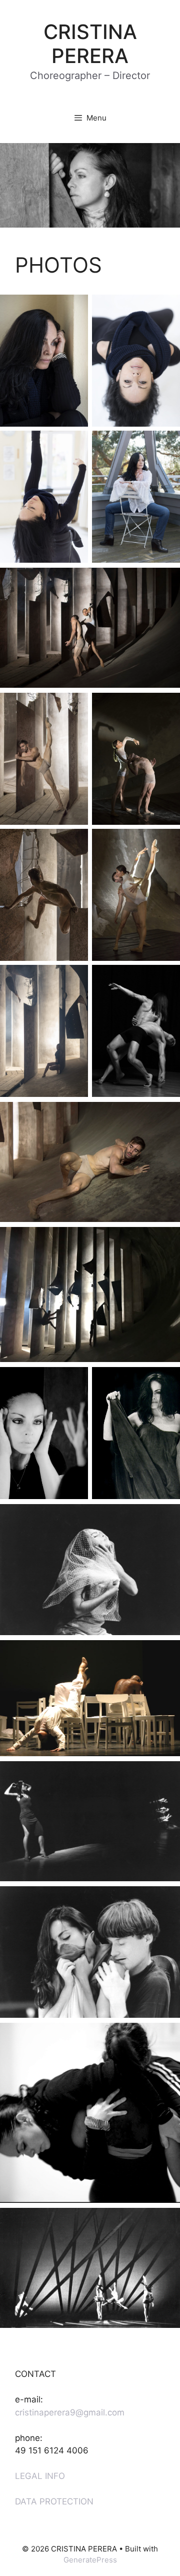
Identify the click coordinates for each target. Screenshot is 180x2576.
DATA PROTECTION (54, 2501)
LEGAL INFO (40, 2476)
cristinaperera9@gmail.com (70, 2412)
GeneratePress (90, 2560)
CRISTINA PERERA (90, 44)
